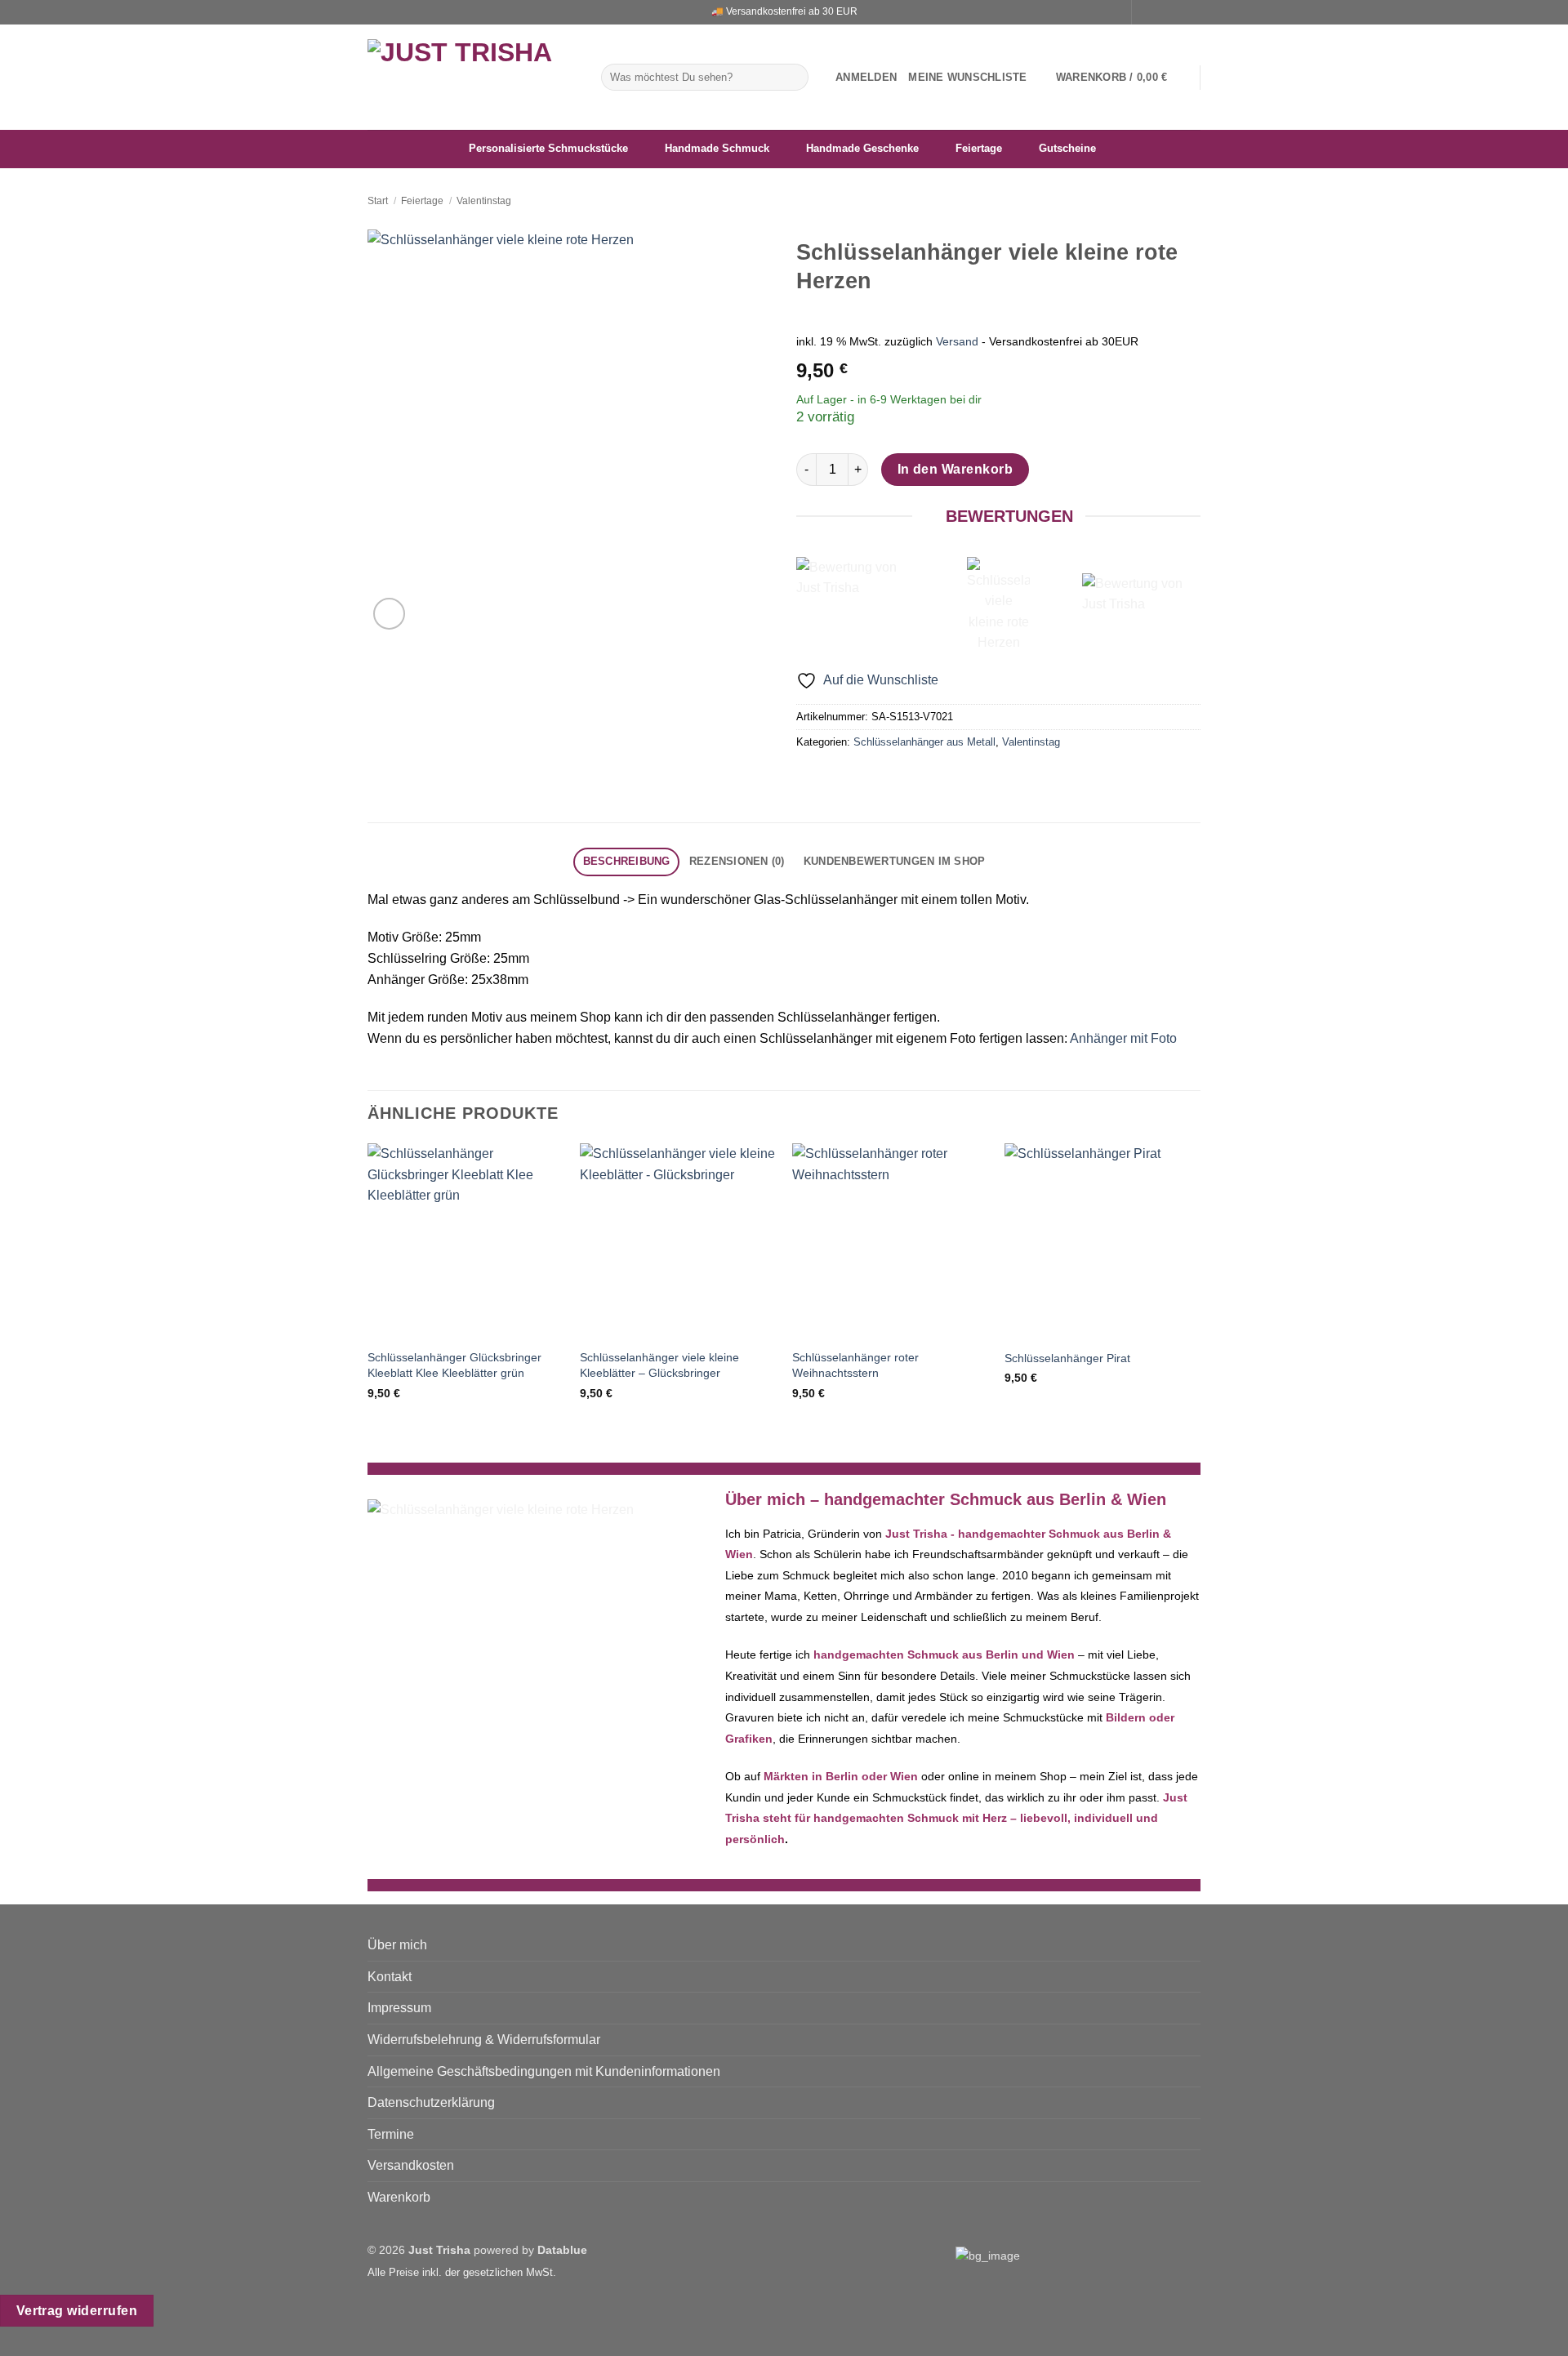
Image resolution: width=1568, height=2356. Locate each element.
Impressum (399, 2008)
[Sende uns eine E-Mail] (1177, 12)
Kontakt (390, 1977)
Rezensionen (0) (737, 861)
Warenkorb (399, 2197)
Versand (957, 341)
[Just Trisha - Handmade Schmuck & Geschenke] (472, 77)
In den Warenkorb (955, 469)
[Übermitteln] (793, 78)
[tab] (626, 862)
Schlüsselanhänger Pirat (1067, 1358)
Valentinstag (484, 201)
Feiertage (422, 201)
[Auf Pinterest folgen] (1192, 12)
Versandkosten (411, 2165)
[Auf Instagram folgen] (1161, 12)
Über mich (397, 1945)
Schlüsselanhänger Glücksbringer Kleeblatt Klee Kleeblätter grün (454, 1365)
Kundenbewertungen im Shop (894, 861)
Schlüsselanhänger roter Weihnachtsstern (855, 1365)
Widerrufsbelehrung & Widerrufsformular (484, 2040)
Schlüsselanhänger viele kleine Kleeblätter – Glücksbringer (659, 1365)
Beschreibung (627, 861)
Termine (391, 2134)
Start (378, 201)
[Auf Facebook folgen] (1146, 12)
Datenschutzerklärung (431, 2102)
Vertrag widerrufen (77, 2311)
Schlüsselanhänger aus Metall (924, 742)
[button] (866, 78)
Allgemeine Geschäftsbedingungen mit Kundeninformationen (544, 2071)
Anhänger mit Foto (1123, 1038)
